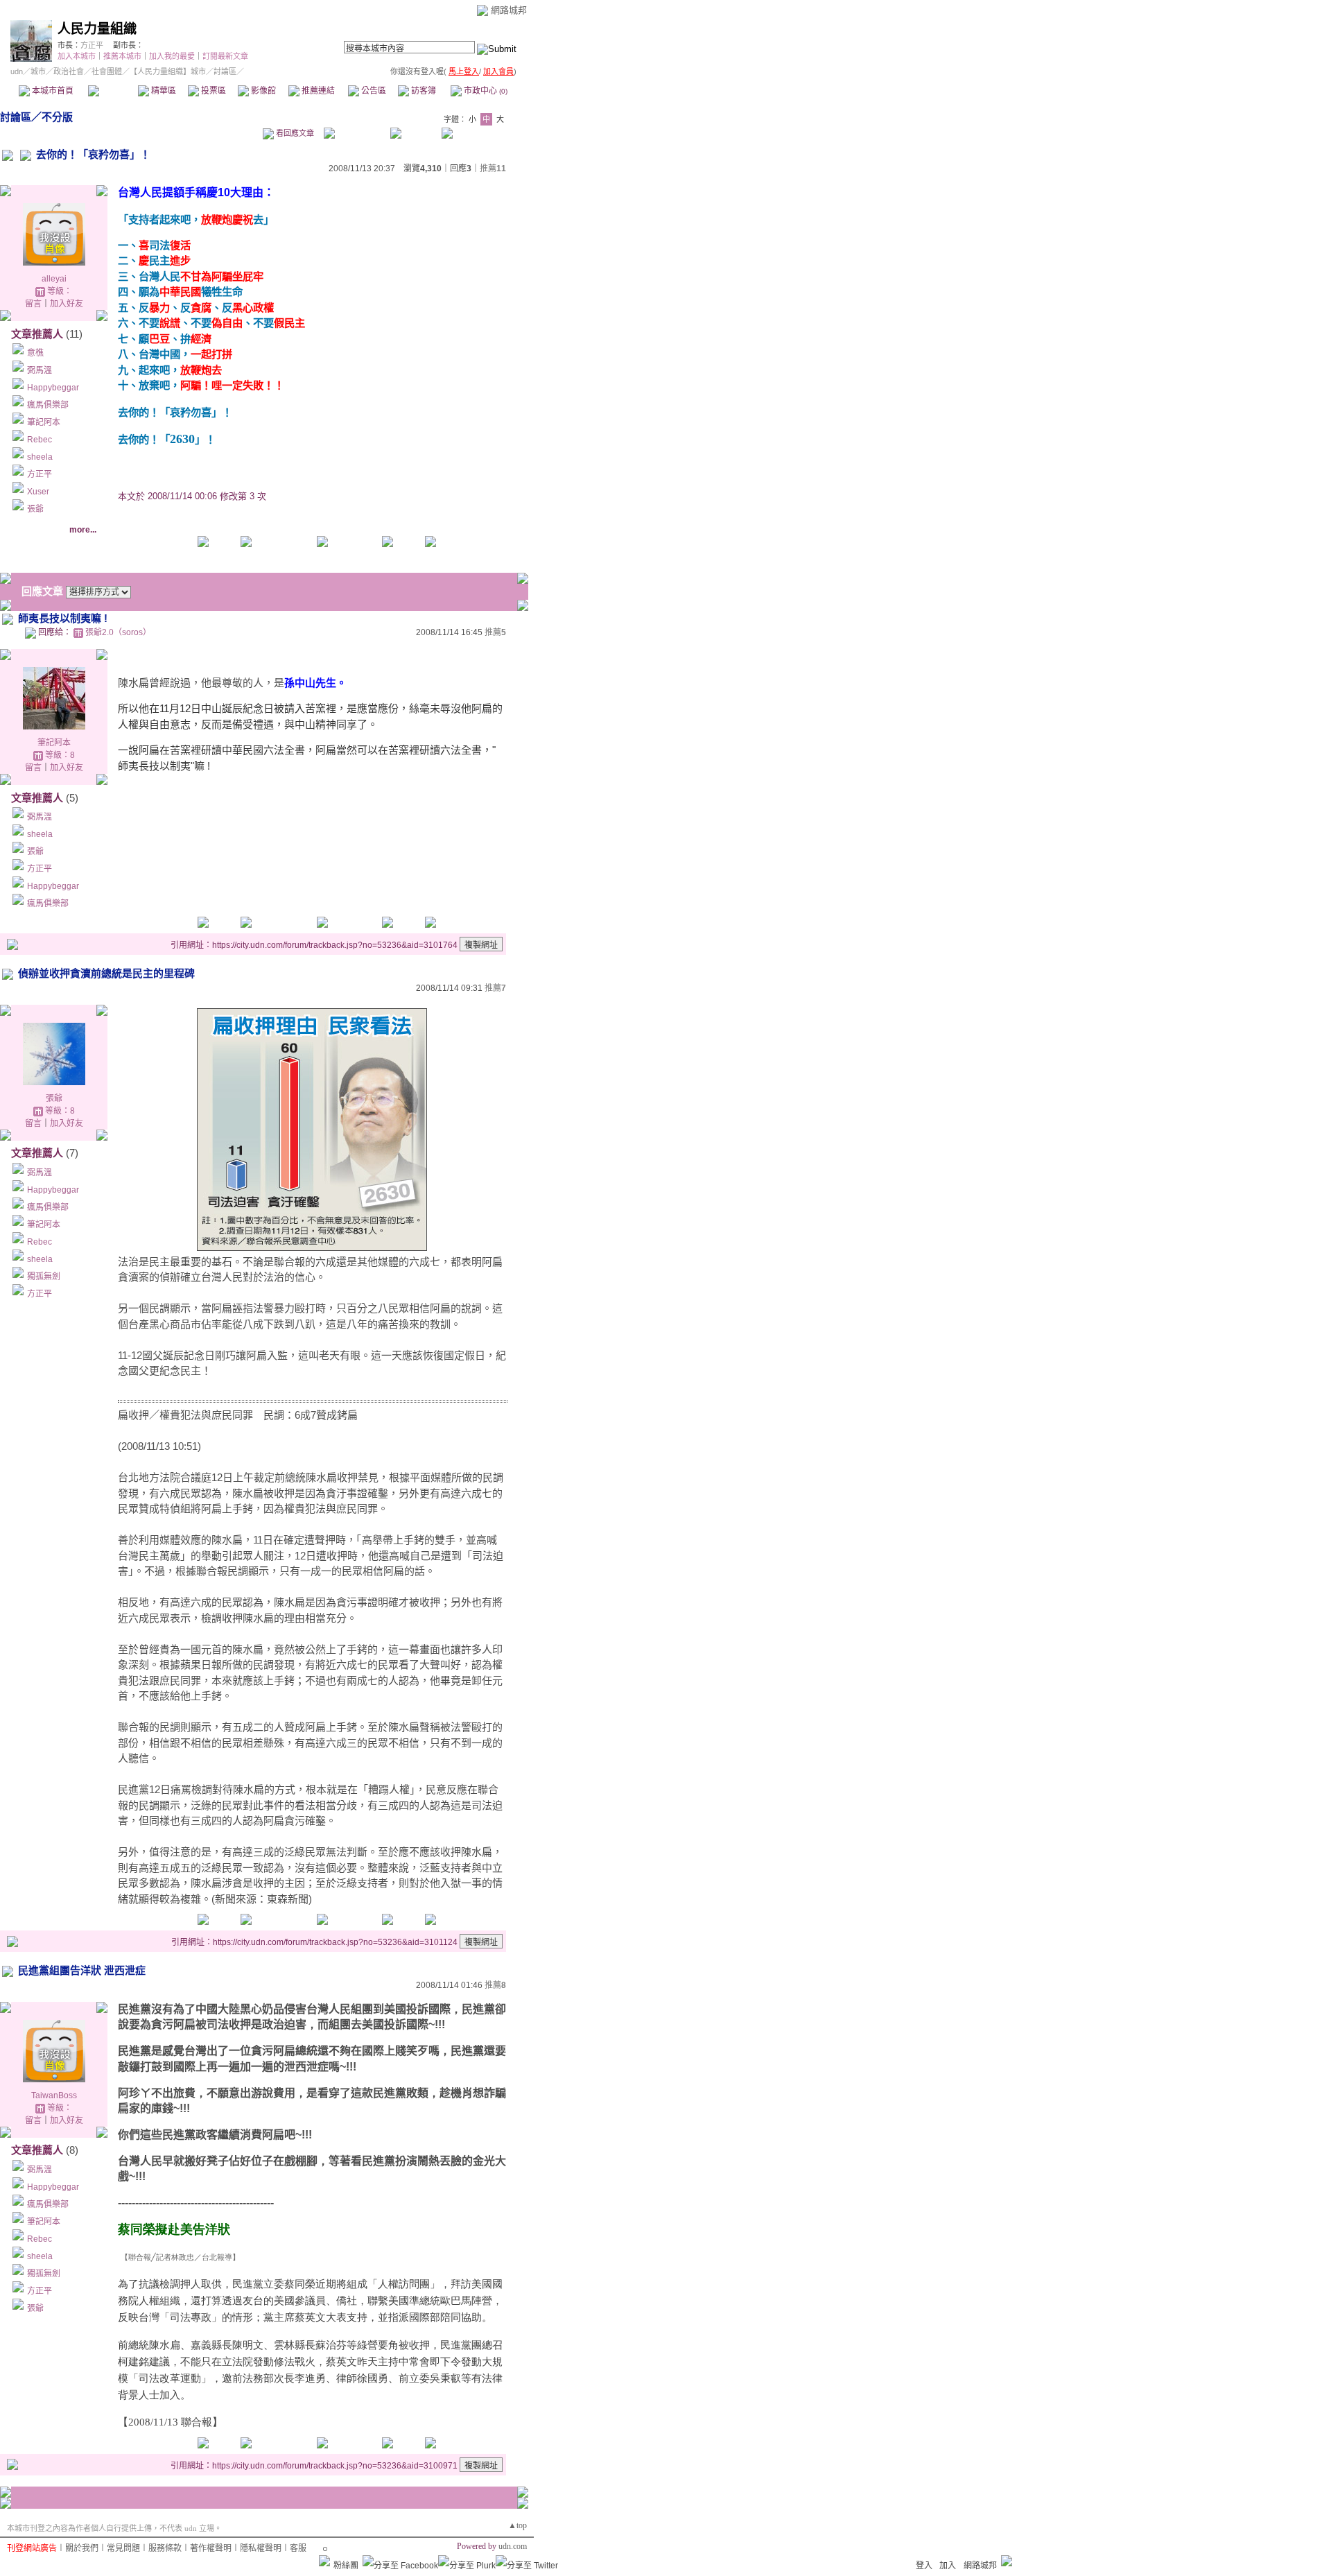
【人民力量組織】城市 (168, 71)
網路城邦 (509, 10)
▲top (517, 2525)
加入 (948, 2566)
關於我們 (82, 2548)
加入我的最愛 (172, 56)
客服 (298, 2548)
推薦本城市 (122, 56)
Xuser (38, 492)
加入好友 (67, 304)
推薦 (493, 168)
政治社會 (69, 71)
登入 (924, 2566)
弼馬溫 (40, 370)
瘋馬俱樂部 (48, 405)
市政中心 (485, 91)
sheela (40, 457)
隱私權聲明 (261, 2548)
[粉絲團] (324, 2561)
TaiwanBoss (54, 2095)
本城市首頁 (52, 91)
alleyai (54, 279)
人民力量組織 (97, 29)
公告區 (373, 91)
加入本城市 (77, 56)
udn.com (513, 2546)
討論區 (113, 91)
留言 (33, 304)
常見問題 (123, 2548)
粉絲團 (346, 2566)
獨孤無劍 (44, 1277)
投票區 (212, 91)
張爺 (35, 509)
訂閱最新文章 (225, 56)
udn (17, 71)
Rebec (40, 440)
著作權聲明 (211, 2548)
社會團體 (107, 71)
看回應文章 (294, 133)
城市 (38, 71)
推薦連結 (317, 91)
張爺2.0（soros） (118, 632)
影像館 (262, 91)
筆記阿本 (44, 422)
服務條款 (165, 2548)
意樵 (35, 353)
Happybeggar (53, 388)
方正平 (92, 45)
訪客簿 (423, 91)
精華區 (163, 91)
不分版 (57, 117)
